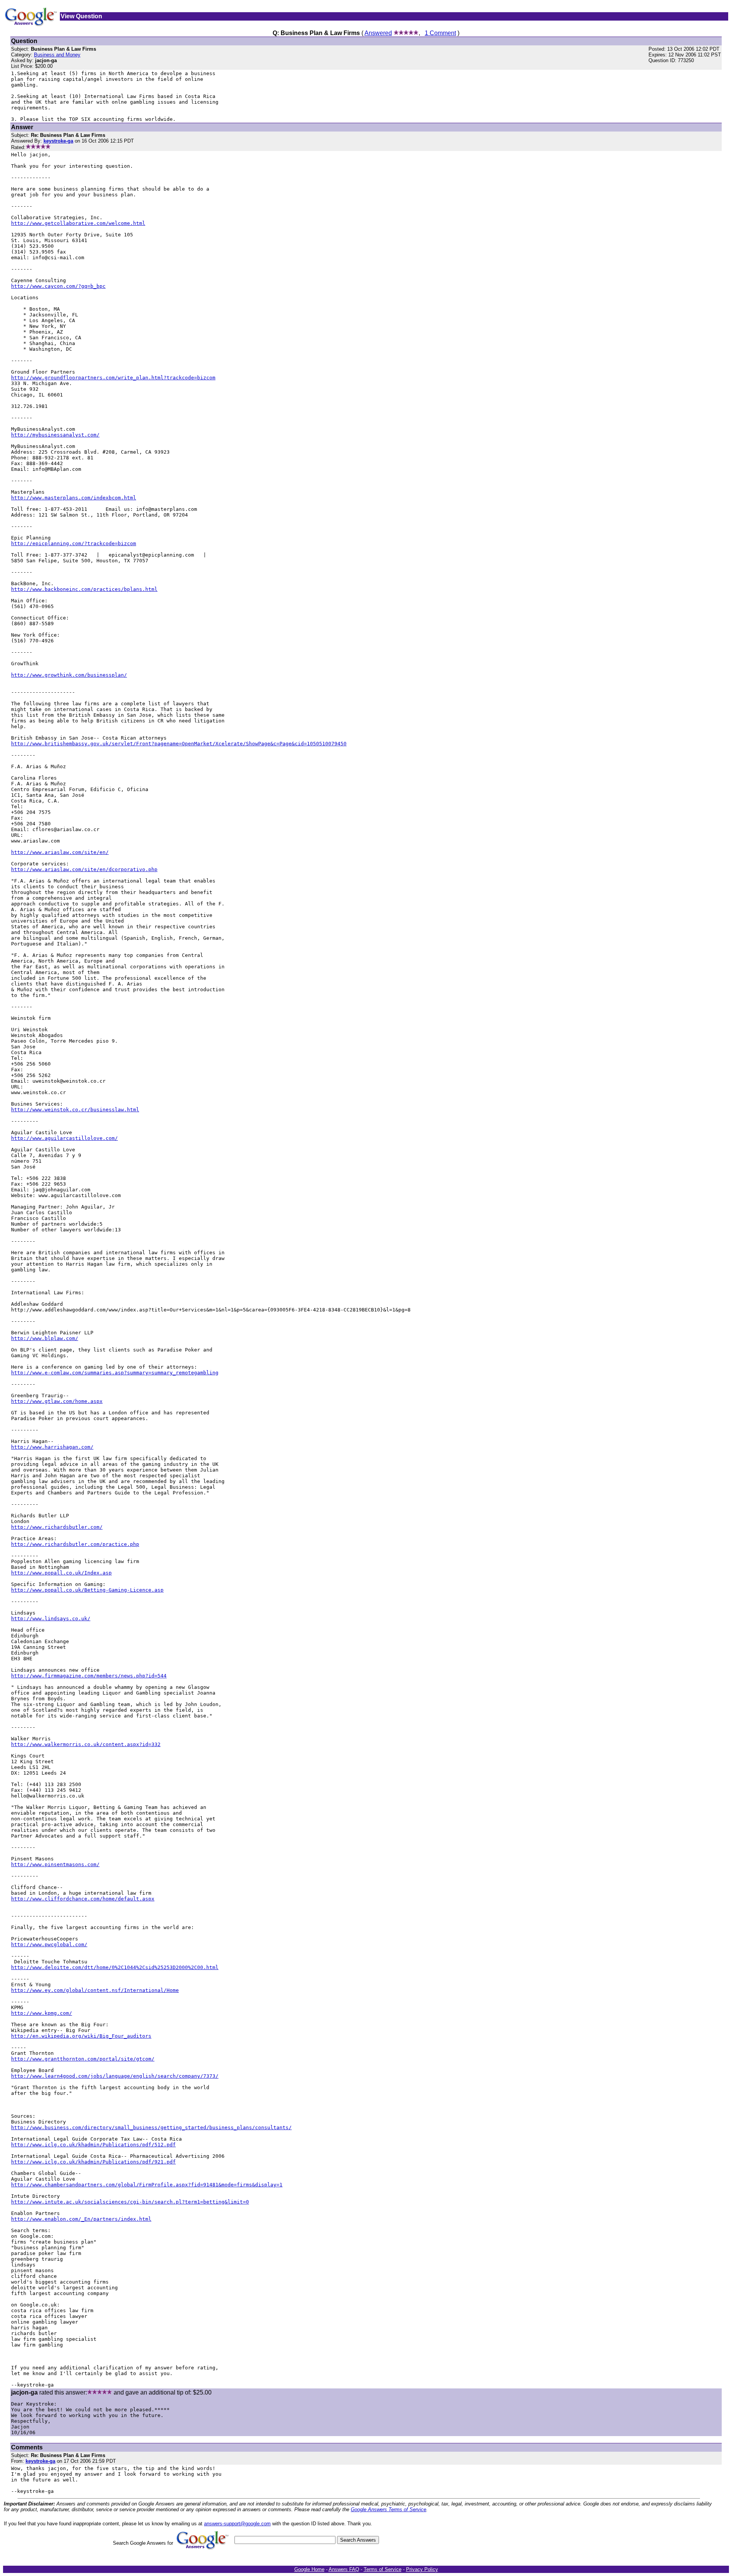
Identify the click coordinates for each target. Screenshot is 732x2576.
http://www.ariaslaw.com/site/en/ (60, 852)
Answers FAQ (344, 2569)
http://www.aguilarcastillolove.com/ (64, 1138)
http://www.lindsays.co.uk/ (51, 1619)
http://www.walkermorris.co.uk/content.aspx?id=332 (86, 1744)
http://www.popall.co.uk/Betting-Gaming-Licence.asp (87, 1590)
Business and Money (57, 55)
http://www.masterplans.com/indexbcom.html (74, 498)
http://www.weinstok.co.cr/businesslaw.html (75, 1110)
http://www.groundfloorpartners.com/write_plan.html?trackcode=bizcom (113, 378)
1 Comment (440, 33)
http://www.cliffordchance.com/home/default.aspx (83, 1899)
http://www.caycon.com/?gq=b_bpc (58, 286)
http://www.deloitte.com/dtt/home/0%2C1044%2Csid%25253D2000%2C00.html (115, 1967)
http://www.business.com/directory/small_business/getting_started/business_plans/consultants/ (151, 2127)
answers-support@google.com (237, 2524)
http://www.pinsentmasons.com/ (55, 1864)
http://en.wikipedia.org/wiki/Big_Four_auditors (81, 2036)
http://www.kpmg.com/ (42, 2013)
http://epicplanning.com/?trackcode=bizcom (74, 543)
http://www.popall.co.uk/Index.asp (61, 1573)
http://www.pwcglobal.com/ (49, 1944)
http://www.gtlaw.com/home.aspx (57, 1401)
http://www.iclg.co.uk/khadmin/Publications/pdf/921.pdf (93, 2162)
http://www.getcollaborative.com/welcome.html (78, 223)
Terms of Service (383, 2569)
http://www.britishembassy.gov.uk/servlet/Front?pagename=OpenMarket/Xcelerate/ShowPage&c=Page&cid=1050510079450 (179, 744)
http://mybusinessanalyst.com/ (55, 435)
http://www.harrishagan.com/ (52, 1447)
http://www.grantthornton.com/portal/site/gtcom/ (83, 2059)
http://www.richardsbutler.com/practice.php (75, 1544)
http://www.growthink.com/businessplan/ (69, 675)
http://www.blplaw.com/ (45, 1338)
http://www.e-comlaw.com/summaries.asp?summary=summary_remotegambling (115, 1373)
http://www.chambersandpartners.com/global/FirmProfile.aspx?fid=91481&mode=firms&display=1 (147, 2185)
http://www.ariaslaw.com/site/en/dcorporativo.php (84, 869)
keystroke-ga (40, 2461)
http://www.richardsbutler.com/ (57, 1527)
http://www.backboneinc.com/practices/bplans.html (84, 589)
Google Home (309, 2569)
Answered (378, 33)
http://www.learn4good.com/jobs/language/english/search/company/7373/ (115, 2076)
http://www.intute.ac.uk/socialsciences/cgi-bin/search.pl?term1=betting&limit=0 (130, 2202)
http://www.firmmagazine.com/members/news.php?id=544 (89, 1676)
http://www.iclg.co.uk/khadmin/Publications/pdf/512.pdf (93, 2145)
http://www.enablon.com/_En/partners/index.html (81, 2219)
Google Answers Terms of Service (388, 2509)
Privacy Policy (422, 2569)
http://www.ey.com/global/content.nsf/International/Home (95, 1990)
